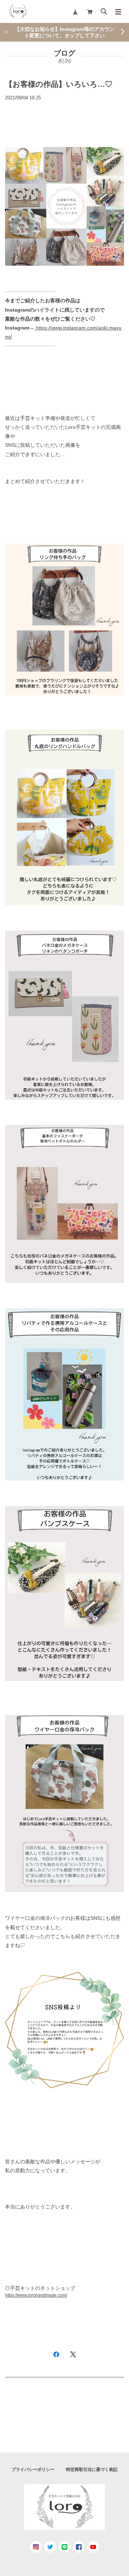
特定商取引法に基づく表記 (92, 2470)
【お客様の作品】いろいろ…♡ (59, 84)
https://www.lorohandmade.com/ (36, 2295)
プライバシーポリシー (33, 2470)
